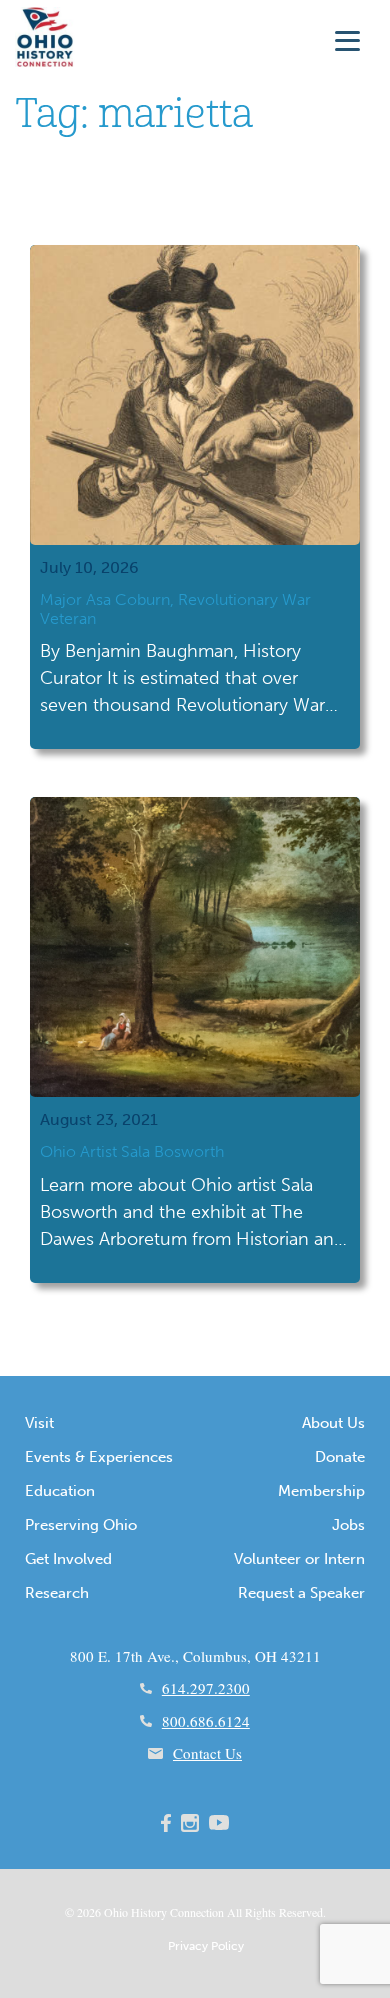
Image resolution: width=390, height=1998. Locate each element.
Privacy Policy (206, 1946)
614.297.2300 (206, 1688)
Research (57, 1593)
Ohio (116, 1912)
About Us (333, 1423)
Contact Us (207, 1753)
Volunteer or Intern (299, 1559)
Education (60, 1491)
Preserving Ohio (81, 1525)
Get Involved (68, 1559)
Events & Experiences (99, 1457)
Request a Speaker (301, 1593)
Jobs (348, 1525)
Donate (340, 1457)
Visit (39, 1423)
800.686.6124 (206, 1721)
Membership (321, 1491)
